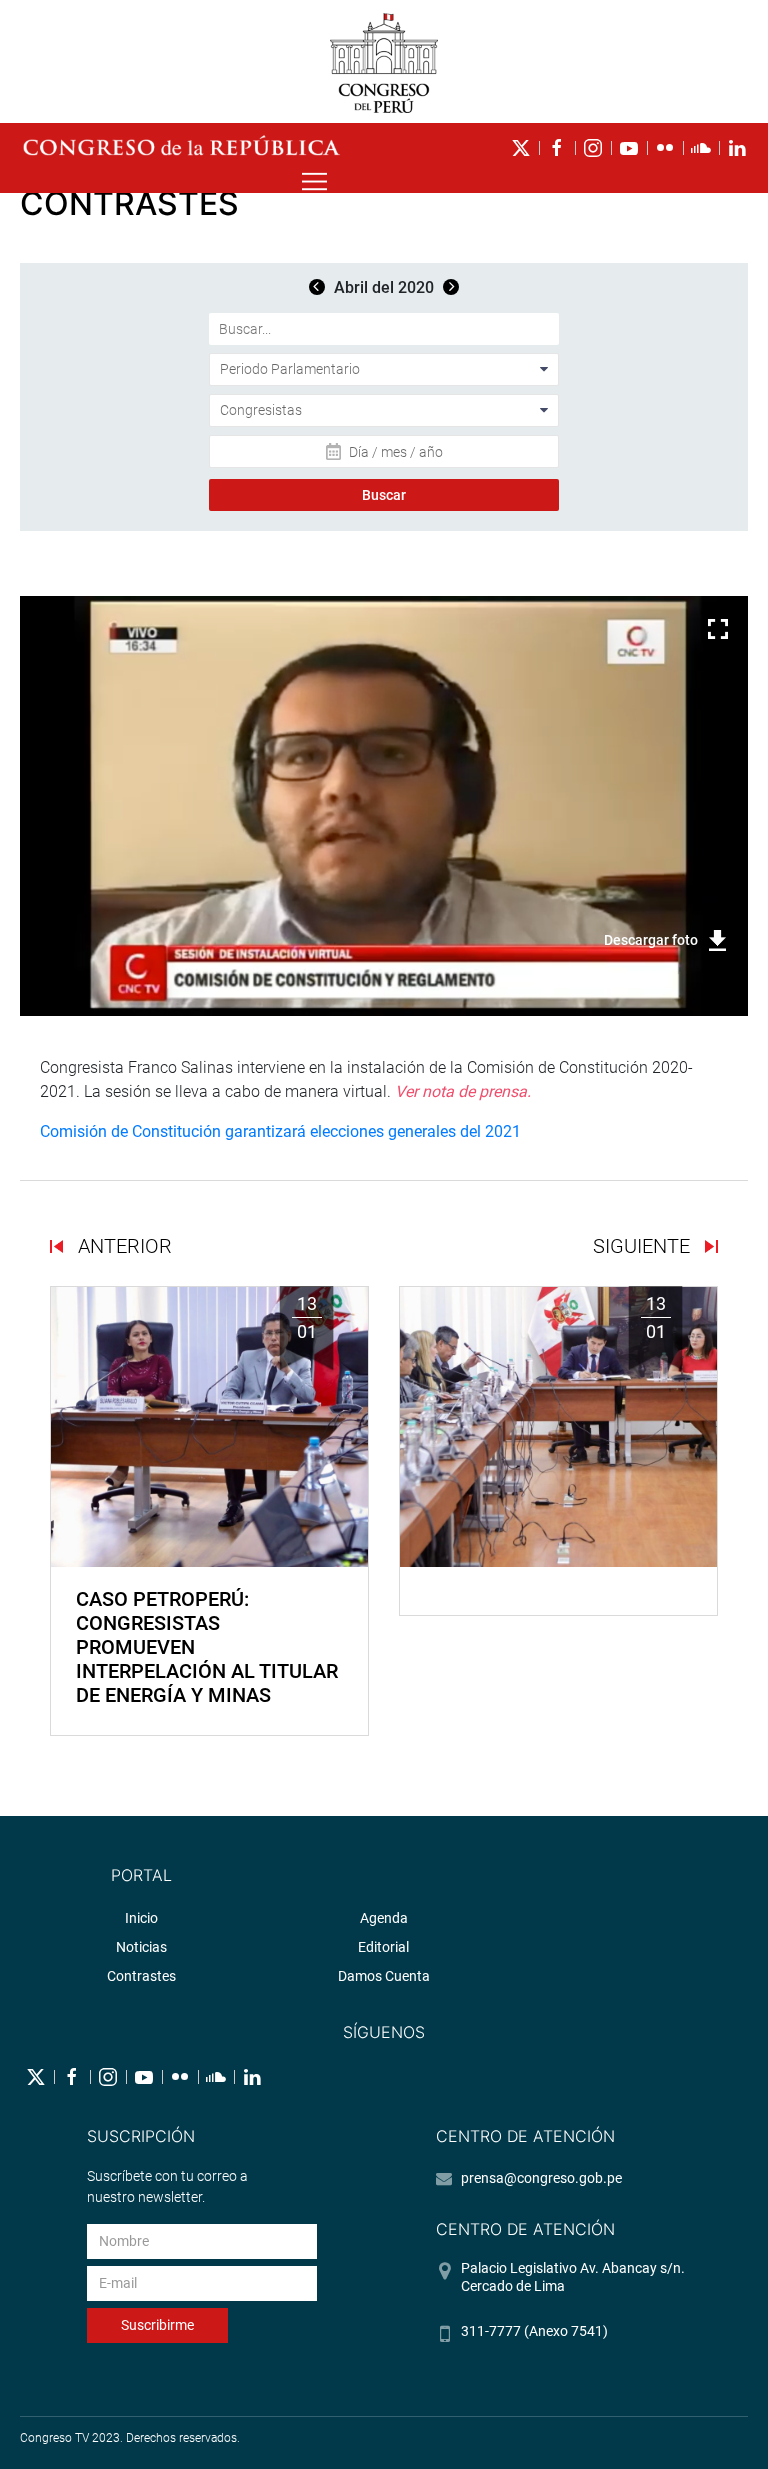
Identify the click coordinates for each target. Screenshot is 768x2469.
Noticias (141, 1947)
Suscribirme (157, 2325)
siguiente (644, 1246)
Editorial (383, 1947)
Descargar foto (651, 940)
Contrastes (141, 1976)
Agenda (384, 1918)
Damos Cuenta (384, 1976)
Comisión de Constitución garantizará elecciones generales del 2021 (280, 1131)
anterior (122, 1246)
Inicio (141, 1918)
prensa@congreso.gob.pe (541, 2178)
